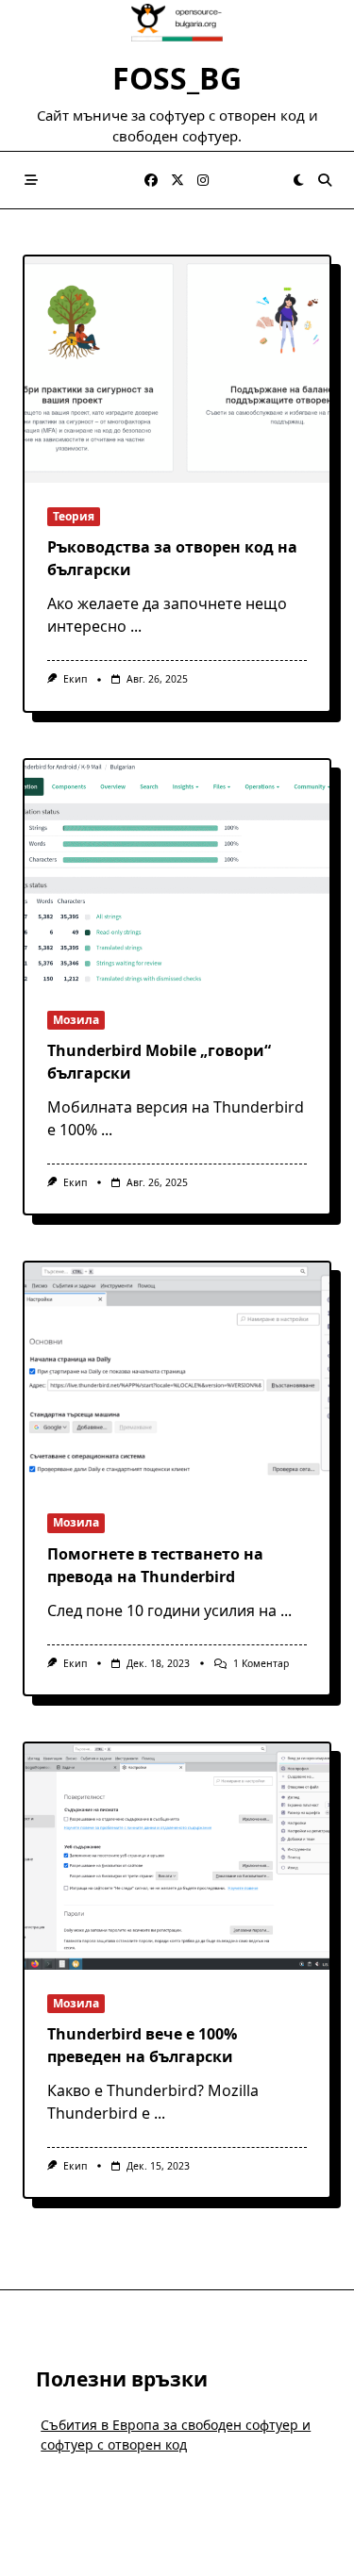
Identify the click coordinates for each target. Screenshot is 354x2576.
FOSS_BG (177, 78)
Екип (75, 679)
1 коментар (261, 1663)
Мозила (76, 1020)
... (136, 626)
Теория (74, 516)
